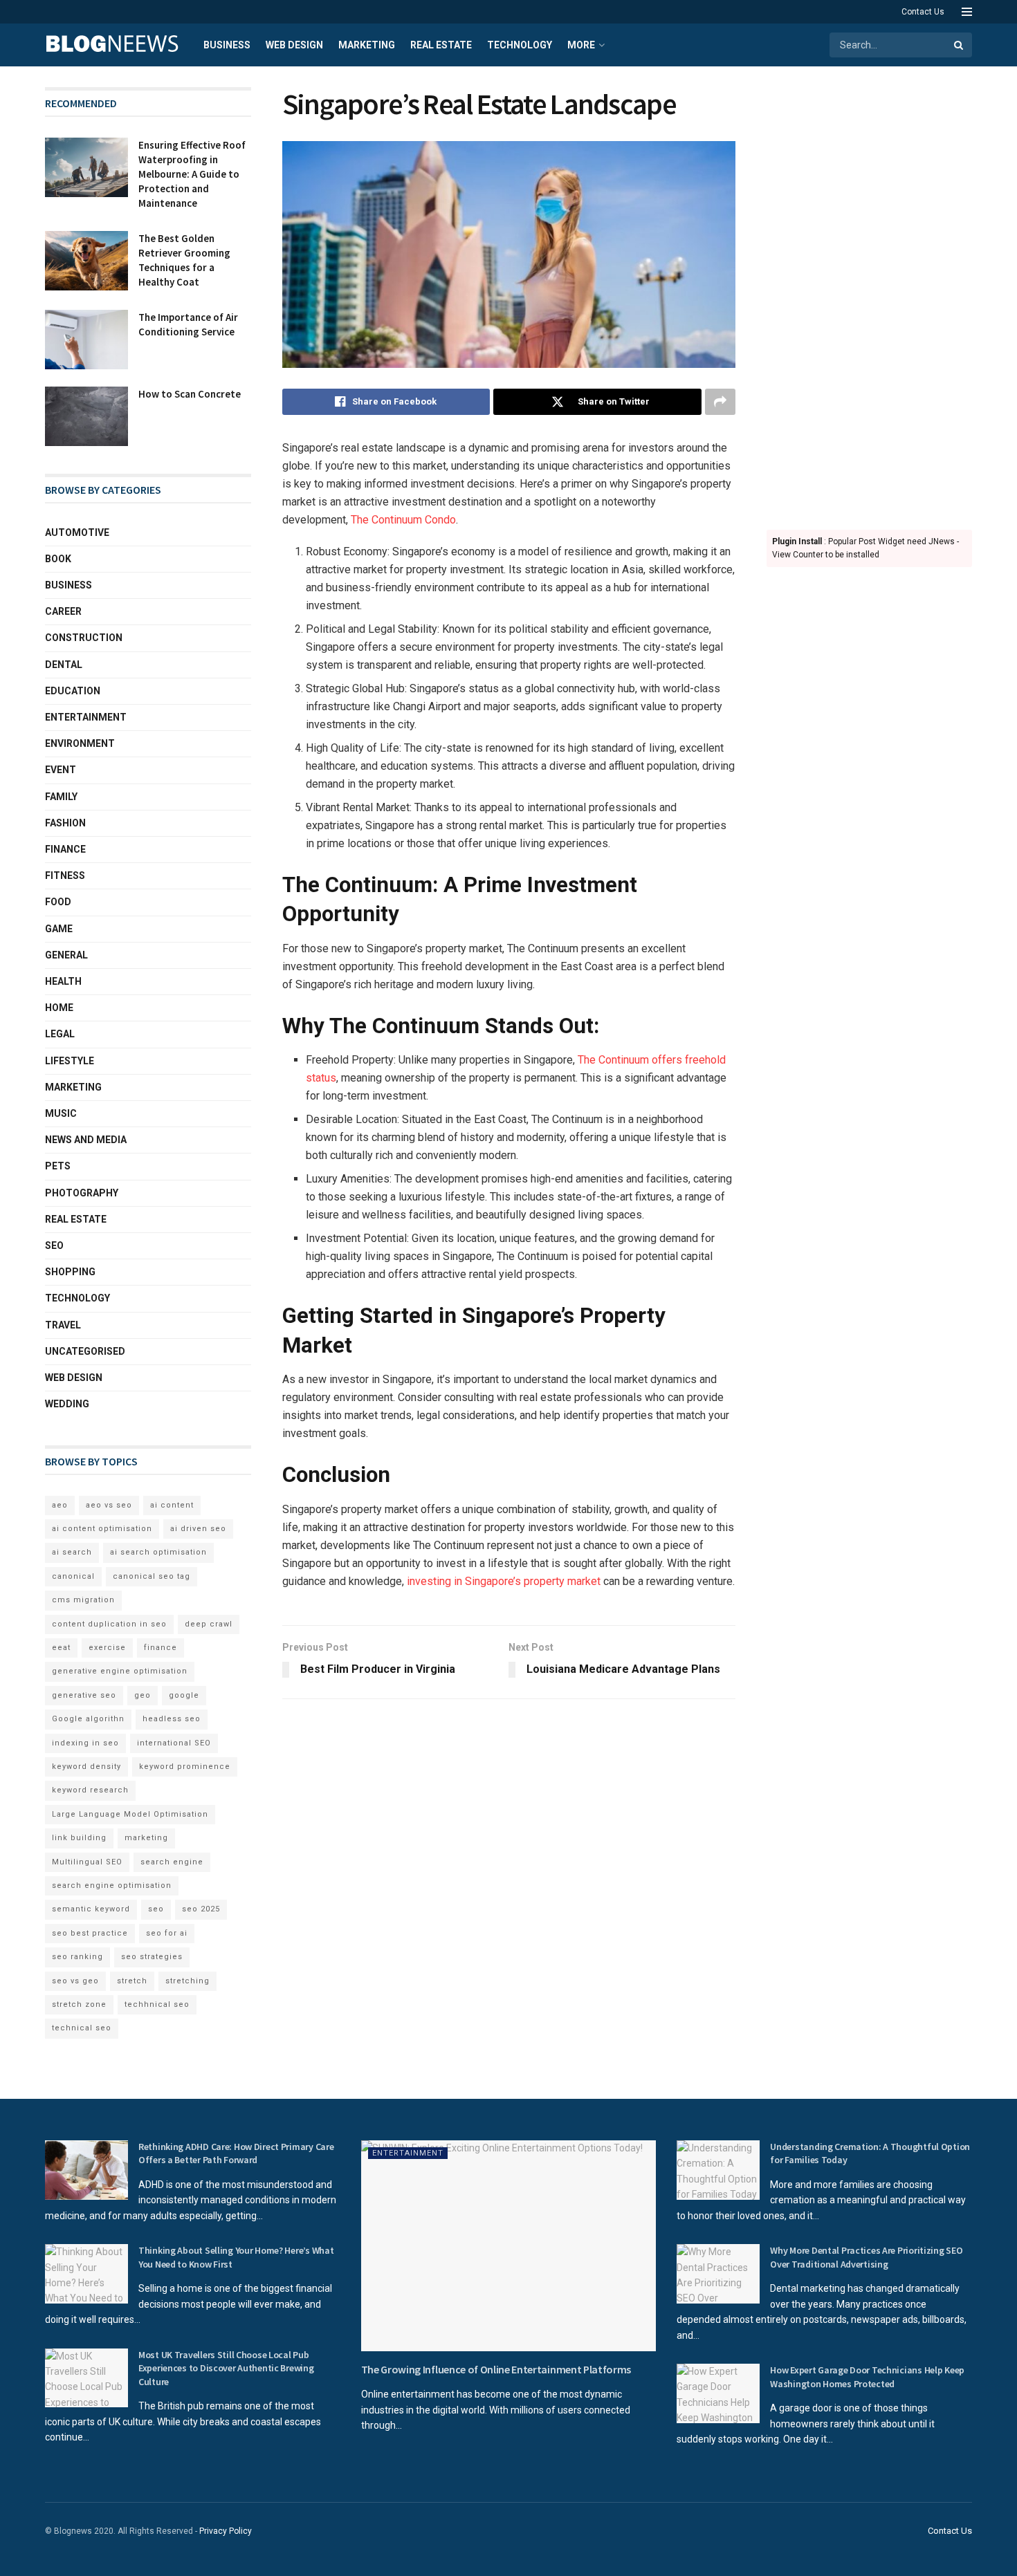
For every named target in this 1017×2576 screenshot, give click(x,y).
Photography (82, 1193)
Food (58, 902)
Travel (63, 1325)
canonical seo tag (152, 1576)
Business (227, 45)
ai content (172, 1505)
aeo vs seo (109, 1505)
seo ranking (77, 1957)
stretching (187, 1981)
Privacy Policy (226, 2531)
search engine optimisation (112, 1885)
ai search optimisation (158, 1552)
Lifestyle (70, 1061)
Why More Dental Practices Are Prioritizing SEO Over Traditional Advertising (866, 2257)
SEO (54, 1245)
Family (61, 797)
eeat (61, 1648)
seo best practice (90, 1933)
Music (61, 1113)
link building (79, 1838)
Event (61, 770)
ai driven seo (198, 1529)
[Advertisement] (870, 295)
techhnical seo (157, 2004)
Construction (84, 638)
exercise (107, 1648)
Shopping (70, 1272)
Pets (58, 1166)
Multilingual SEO (87, 1862)
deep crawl (209, 1624)
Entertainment (86, 717)
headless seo (172, 1719)
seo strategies (152, 1957)
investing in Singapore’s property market (504, 1581)
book (58, 559)
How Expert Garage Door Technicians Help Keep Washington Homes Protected (867, 2377)
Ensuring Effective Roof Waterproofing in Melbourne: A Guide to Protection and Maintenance (192, 174)
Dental (64, 665)
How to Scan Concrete (190, 394)
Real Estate (441, 45)
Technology (520, 45)
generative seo (84, 1695)
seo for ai (167, 1933)
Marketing (367, 45)
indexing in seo (85, 1743)
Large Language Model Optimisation (130, 1814)
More (581, 45)
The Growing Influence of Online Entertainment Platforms (496, 2369)
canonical (73, 1576)
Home (59, 1008)
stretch (132, 1981)
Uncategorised (85, 1351)
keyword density (86, 1767)
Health (63, 981)
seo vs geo (75, 1981)
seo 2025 (201, 1909)
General (66, 955)
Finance (65, 849)
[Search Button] (960, 45)
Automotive (77, 532)
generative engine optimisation (120, 1671)
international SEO (174, 1743)
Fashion (65, 823)
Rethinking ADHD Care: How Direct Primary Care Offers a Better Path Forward (236, 2153)
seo (156, 1909)
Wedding (67, 1404)
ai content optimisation (102, 1529)
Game (59, 929)
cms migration (83, 1600)
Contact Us (923, 12)
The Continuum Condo (403, 520)
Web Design (294, 45)
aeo (60, 1505)
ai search (72, 1552)
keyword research (90, 1790)
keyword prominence (185, 1767)
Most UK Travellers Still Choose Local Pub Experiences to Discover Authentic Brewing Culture (226, 2368)
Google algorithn (88, 1719)
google (184, 1695)
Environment (80, 743)
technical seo (82, 2028)
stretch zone (79, 2004)
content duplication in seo (109, 1624)
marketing (146, 1838)
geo (143, 1695)
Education (73, 691)
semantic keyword (91, 1909)
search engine (172, 1862)
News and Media (86, 1140)
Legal (60, 1034)
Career (63, 611)
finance (161, 1648)
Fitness (65, 875)
